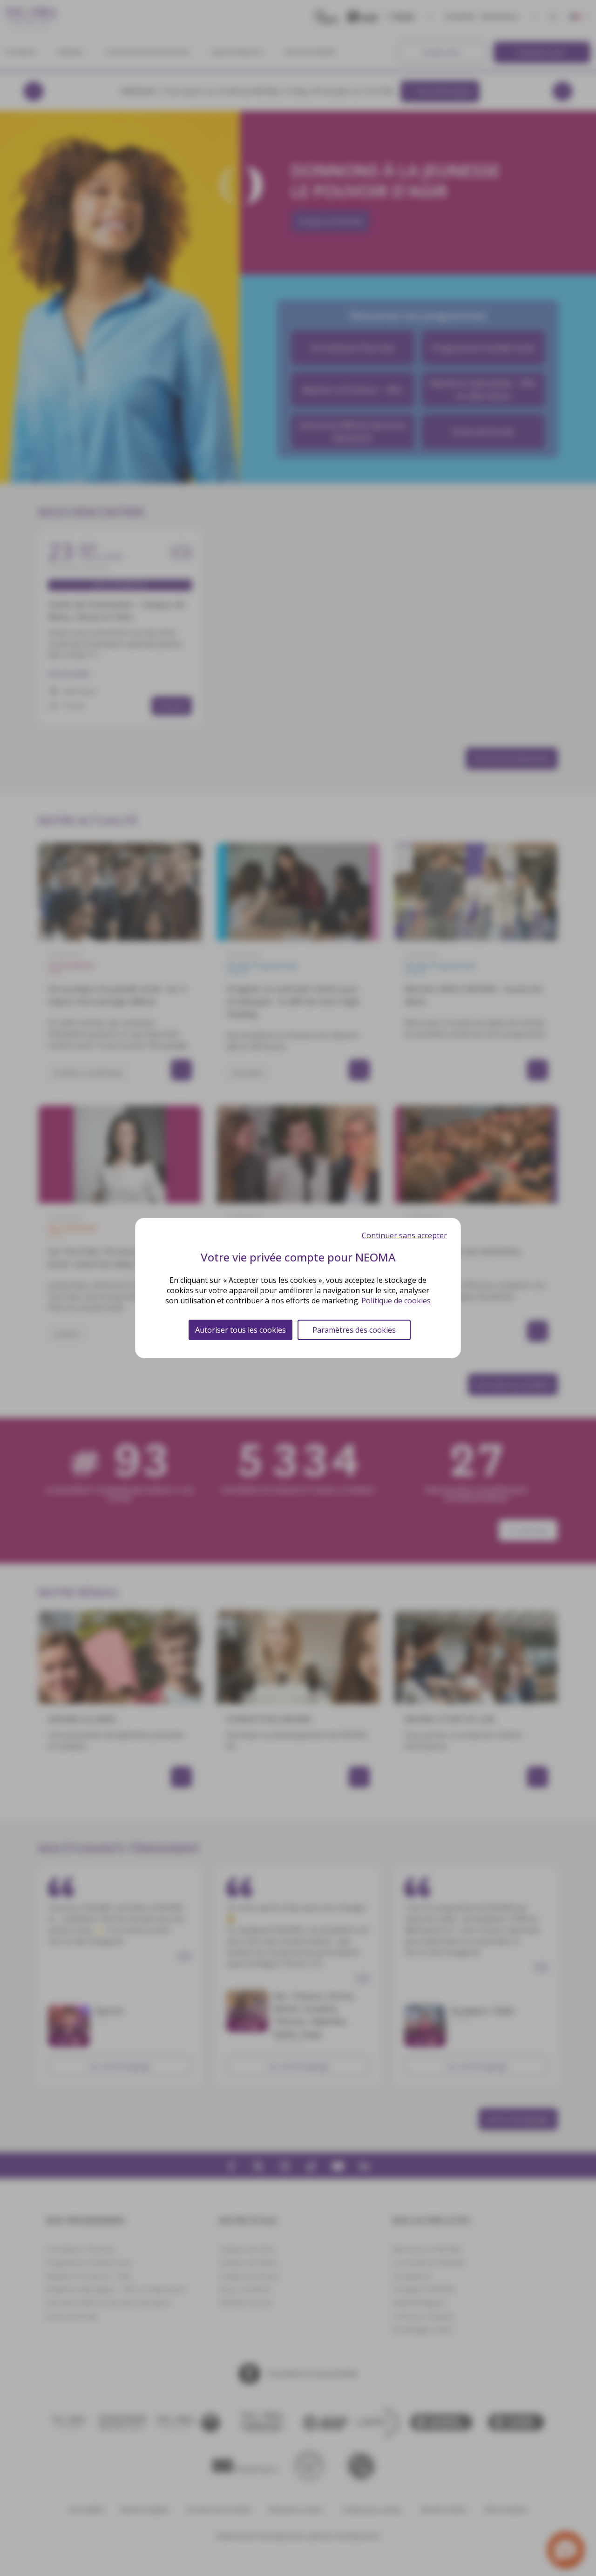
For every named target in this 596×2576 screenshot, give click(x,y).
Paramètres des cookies (354, 1330)
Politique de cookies (396, 1301)
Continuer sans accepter (404, 1235)
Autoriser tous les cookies (240, 1330)
